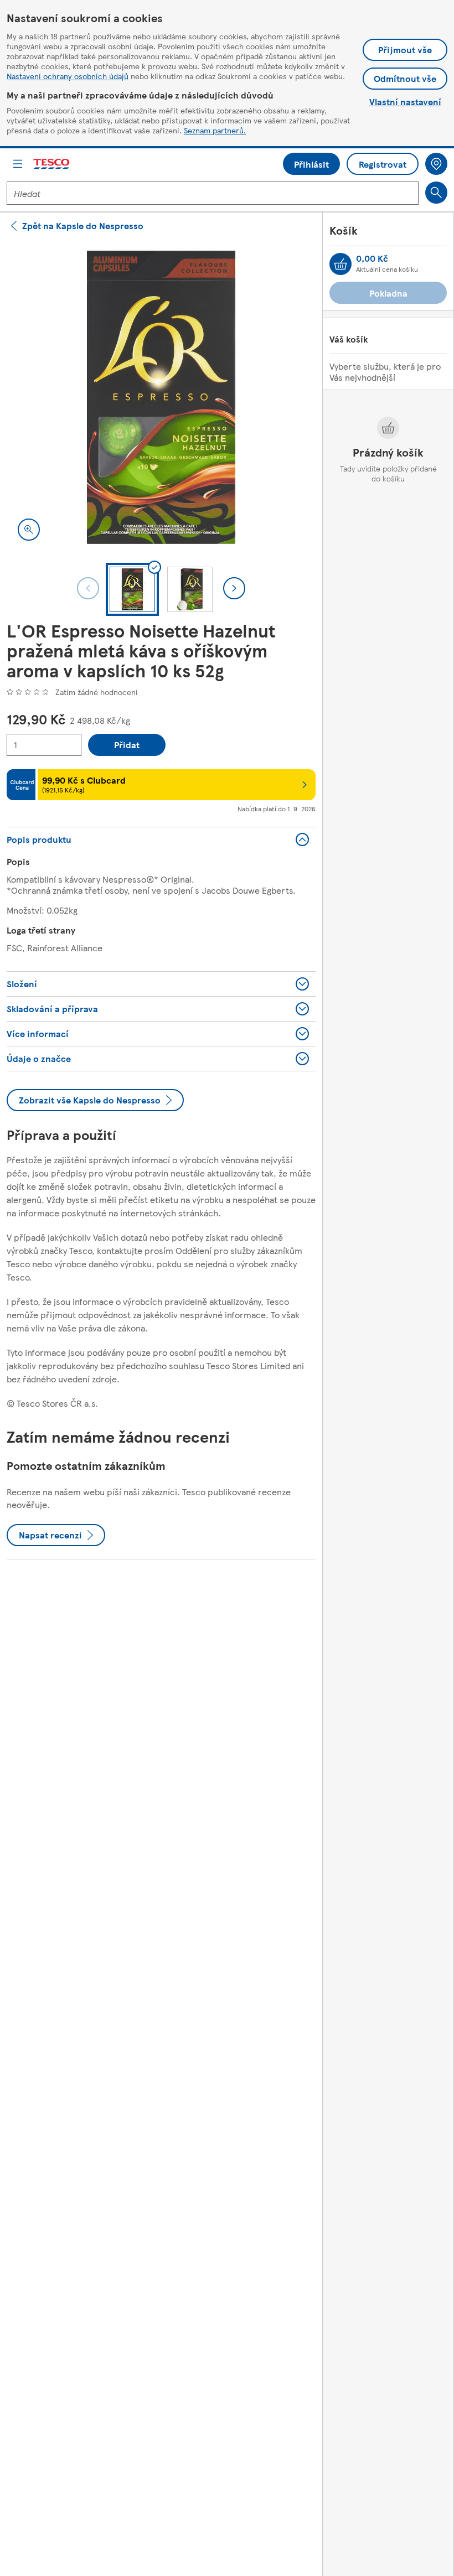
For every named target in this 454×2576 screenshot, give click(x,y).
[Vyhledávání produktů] (436, 193)
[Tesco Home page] (52, 164)
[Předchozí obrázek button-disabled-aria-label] (88, 588)
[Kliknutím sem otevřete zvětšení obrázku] (29, 530)
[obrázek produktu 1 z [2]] (161, 397)
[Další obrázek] (234, 588)
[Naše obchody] (436, 164)
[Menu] (18, 164)
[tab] (132, 589)
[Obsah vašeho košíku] (341, 264)
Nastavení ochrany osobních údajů (68, 76)
